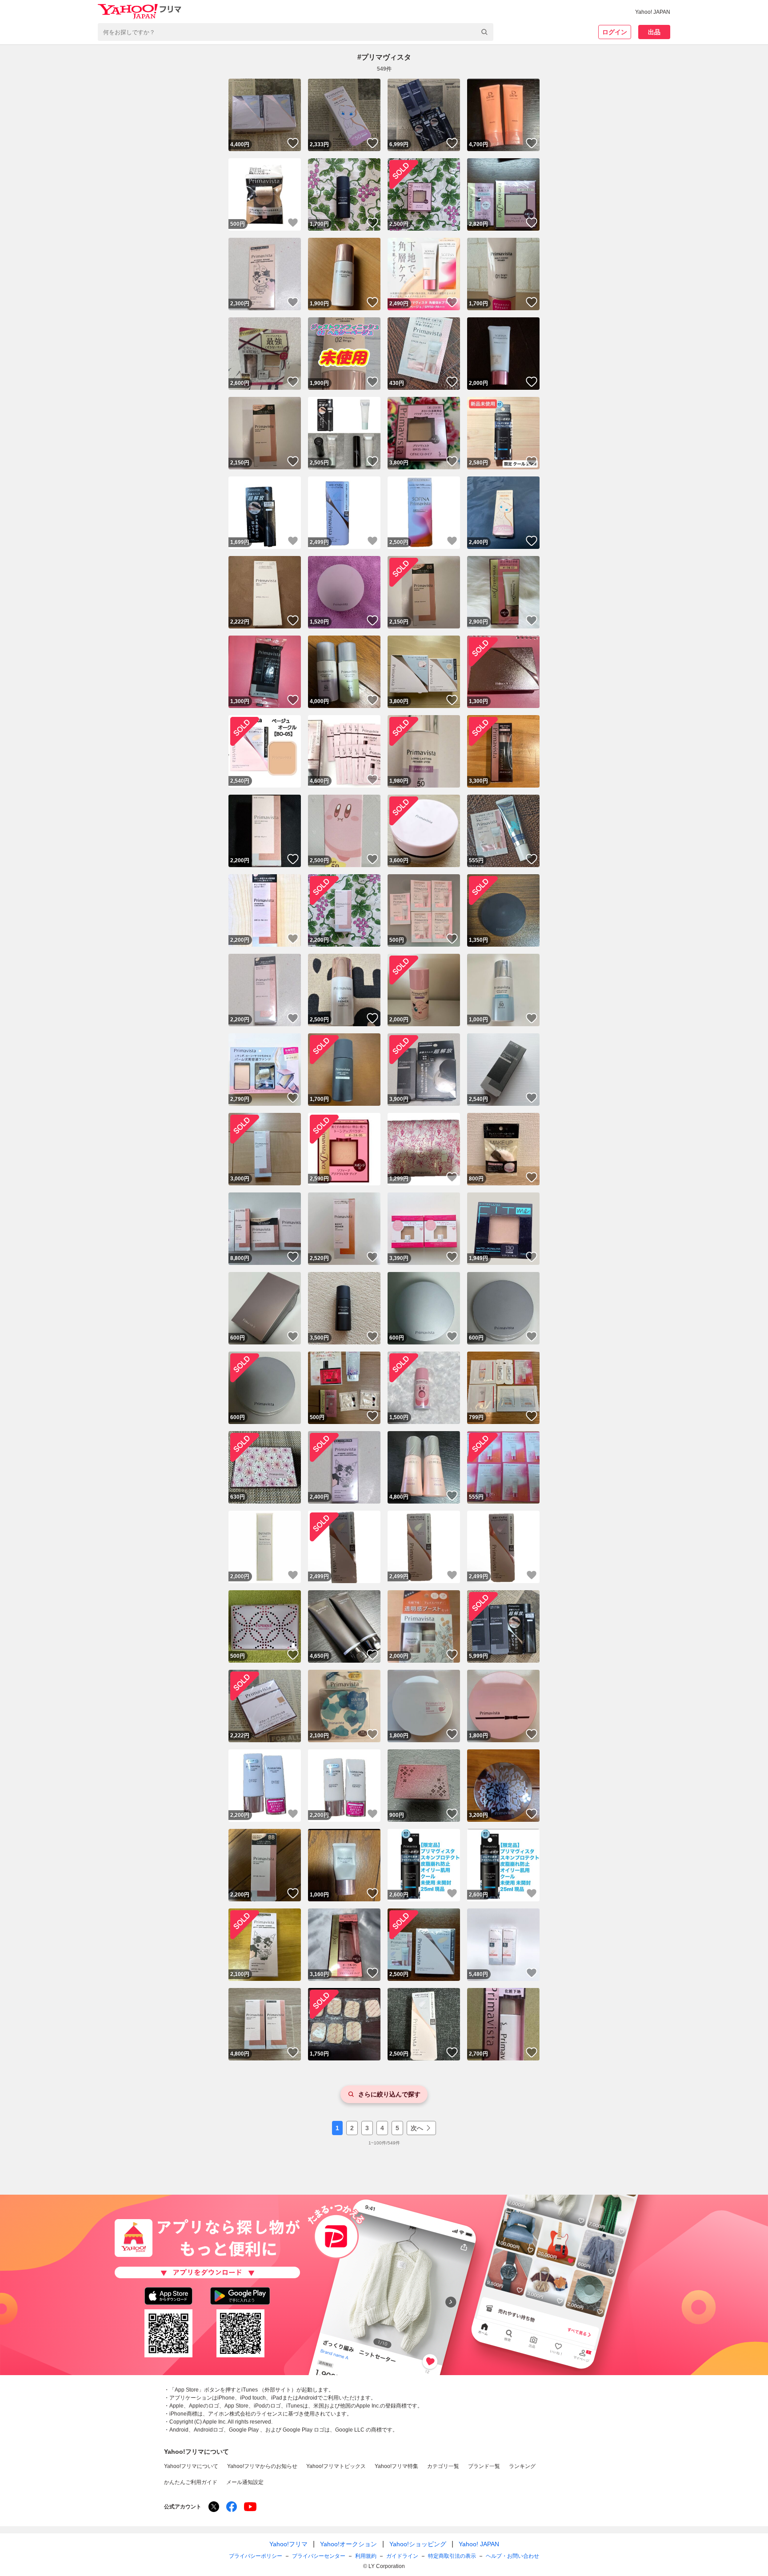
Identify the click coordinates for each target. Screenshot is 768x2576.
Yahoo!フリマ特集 (396, 2466)
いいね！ (293, 143)
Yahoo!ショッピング (418, 2544)
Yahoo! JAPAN (653, 12)
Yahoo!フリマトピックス (336, 2466)
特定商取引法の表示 (452, 2556)
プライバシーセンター (319, 2556)
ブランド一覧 (484, 2466)
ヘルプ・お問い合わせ (512, 2556)
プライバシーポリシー (256, 2556)
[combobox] (296, 32)
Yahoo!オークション (348, 2544)
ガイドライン (402, 2556)
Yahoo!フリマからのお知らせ (262, 2466)
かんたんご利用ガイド (191, 2482)
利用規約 (366, 2556)
